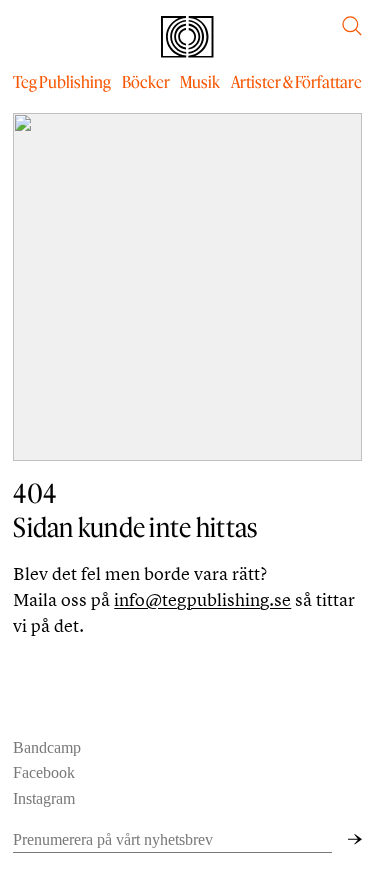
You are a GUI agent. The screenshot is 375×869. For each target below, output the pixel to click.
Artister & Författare (296, 82)
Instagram (44, 798)
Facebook (44, 772)
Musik (200, 82)
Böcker (146, 82)
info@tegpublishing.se (202, 600)
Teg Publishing (62, 82)
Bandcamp (47, 747)
